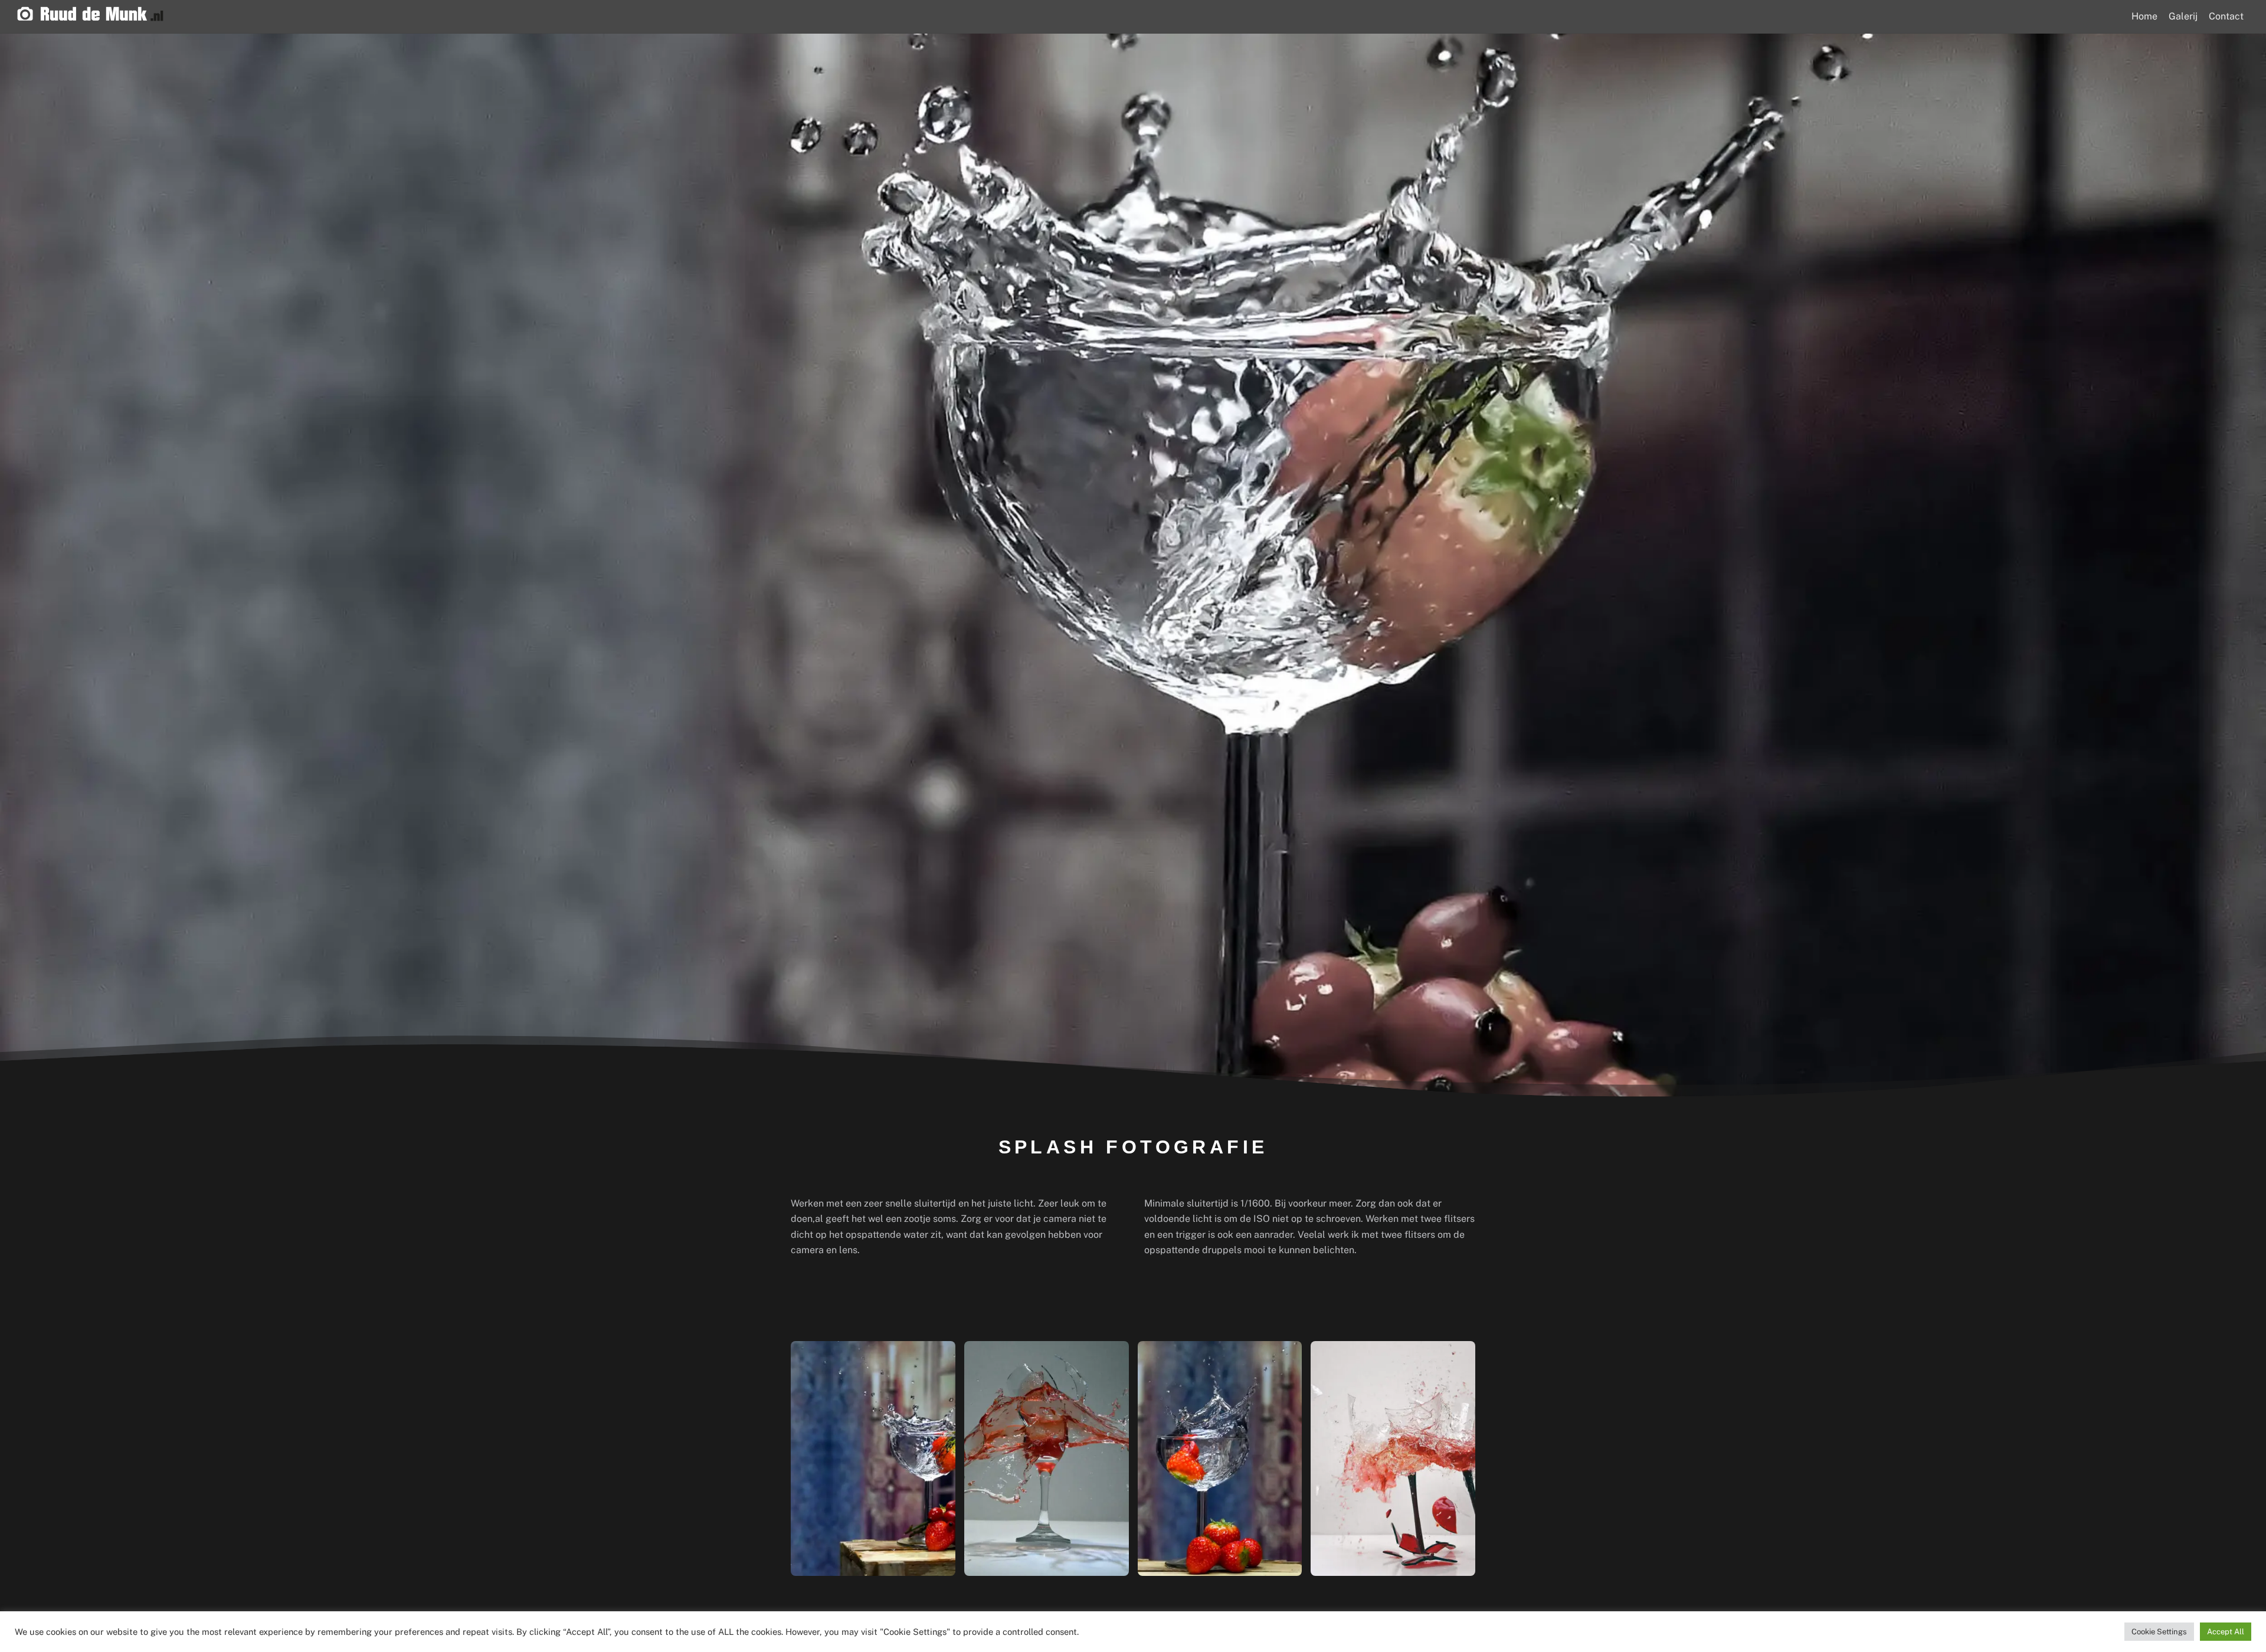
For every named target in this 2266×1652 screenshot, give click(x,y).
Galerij (2183, 16)
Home (2144, 16)
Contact (2226, 16)
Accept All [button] (2226, 1632)
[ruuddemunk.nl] (90, 16)
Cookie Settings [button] (2159, 1632)
